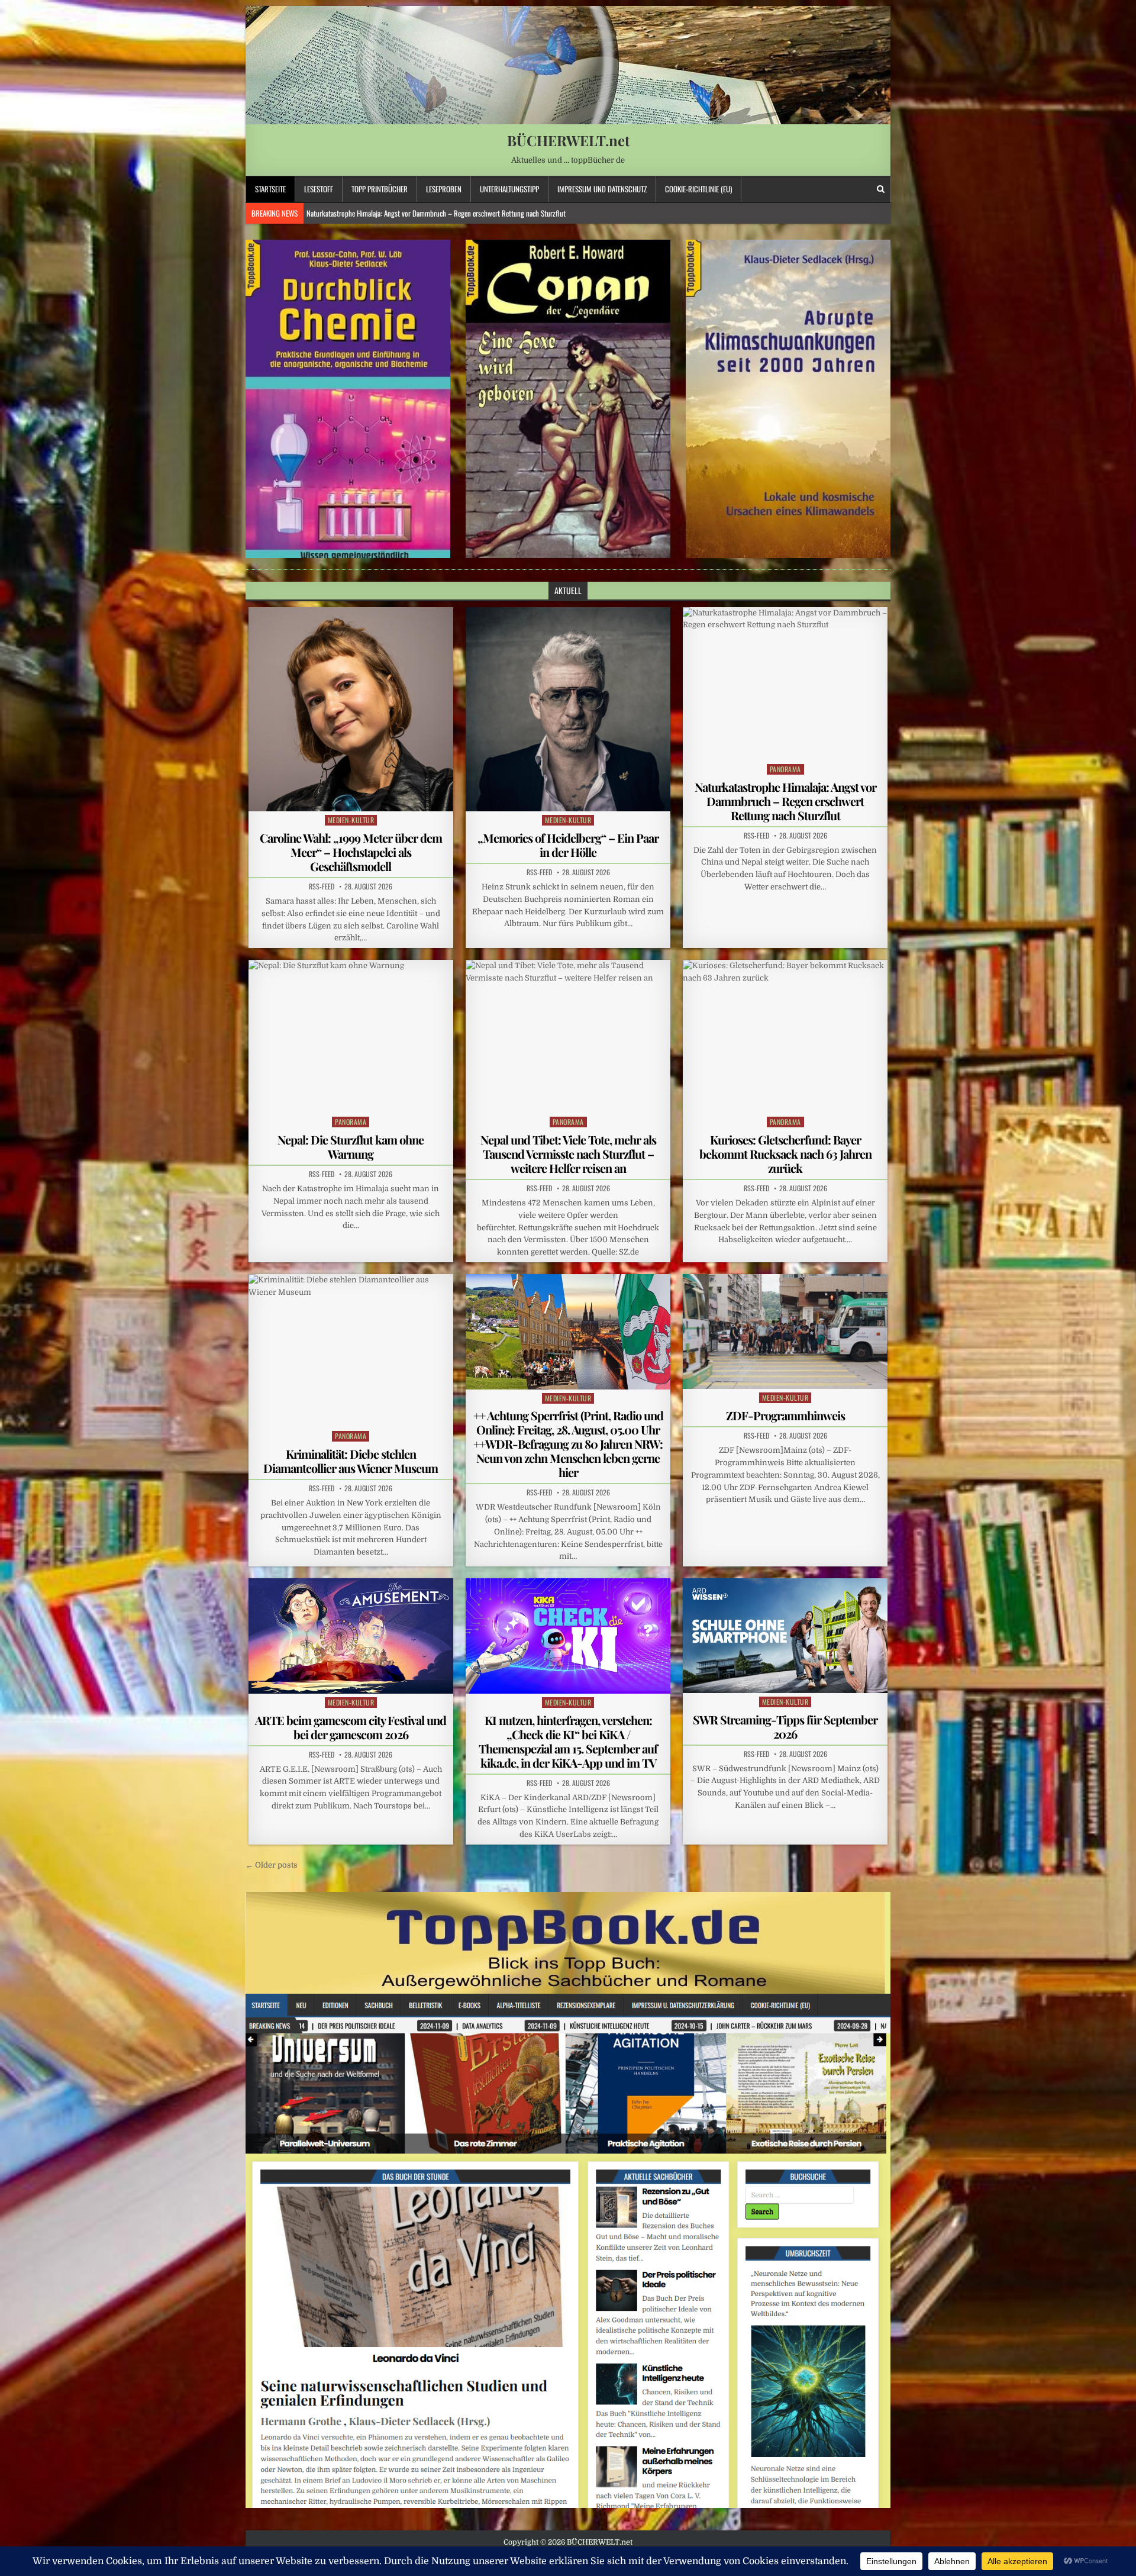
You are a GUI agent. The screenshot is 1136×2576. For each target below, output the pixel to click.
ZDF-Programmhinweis (785, 1415)
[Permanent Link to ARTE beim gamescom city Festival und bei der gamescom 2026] (351, 1636)
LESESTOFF (319, 189)
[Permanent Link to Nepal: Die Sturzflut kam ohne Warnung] (351, 1036)
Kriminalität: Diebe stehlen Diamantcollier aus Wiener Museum (351, 1461)
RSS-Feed (322, 886)
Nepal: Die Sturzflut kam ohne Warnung (362, 213)
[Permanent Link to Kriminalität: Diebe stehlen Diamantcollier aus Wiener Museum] (351, 1351)
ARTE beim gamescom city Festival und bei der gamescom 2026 (351, 1727)
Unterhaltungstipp (509, 189)
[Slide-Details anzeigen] (348, 399)
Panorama (785, 769)
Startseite (270, 189)
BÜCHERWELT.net (568, 140)
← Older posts (272, 1865)
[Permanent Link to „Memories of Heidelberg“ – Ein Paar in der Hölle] (568, 710)
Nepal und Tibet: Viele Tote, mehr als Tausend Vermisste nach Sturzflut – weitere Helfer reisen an (568, 1154)
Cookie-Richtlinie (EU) (698, 189)
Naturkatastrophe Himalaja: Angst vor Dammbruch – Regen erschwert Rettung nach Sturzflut (785, 801)
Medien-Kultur (351, 820)
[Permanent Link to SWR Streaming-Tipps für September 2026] (785, 1636)
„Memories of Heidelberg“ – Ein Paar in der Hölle (568, 845)
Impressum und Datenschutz (602, 189)
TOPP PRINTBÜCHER (380, 189)
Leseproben (444, 189)
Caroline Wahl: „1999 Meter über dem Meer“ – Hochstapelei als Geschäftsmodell (351, 852)
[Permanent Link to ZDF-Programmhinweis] (785, 1331)
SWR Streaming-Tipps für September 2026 (785, 1727)
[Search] (881, 189)
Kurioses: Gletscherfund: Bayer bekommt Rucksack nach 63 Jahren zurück (785, 1154)
